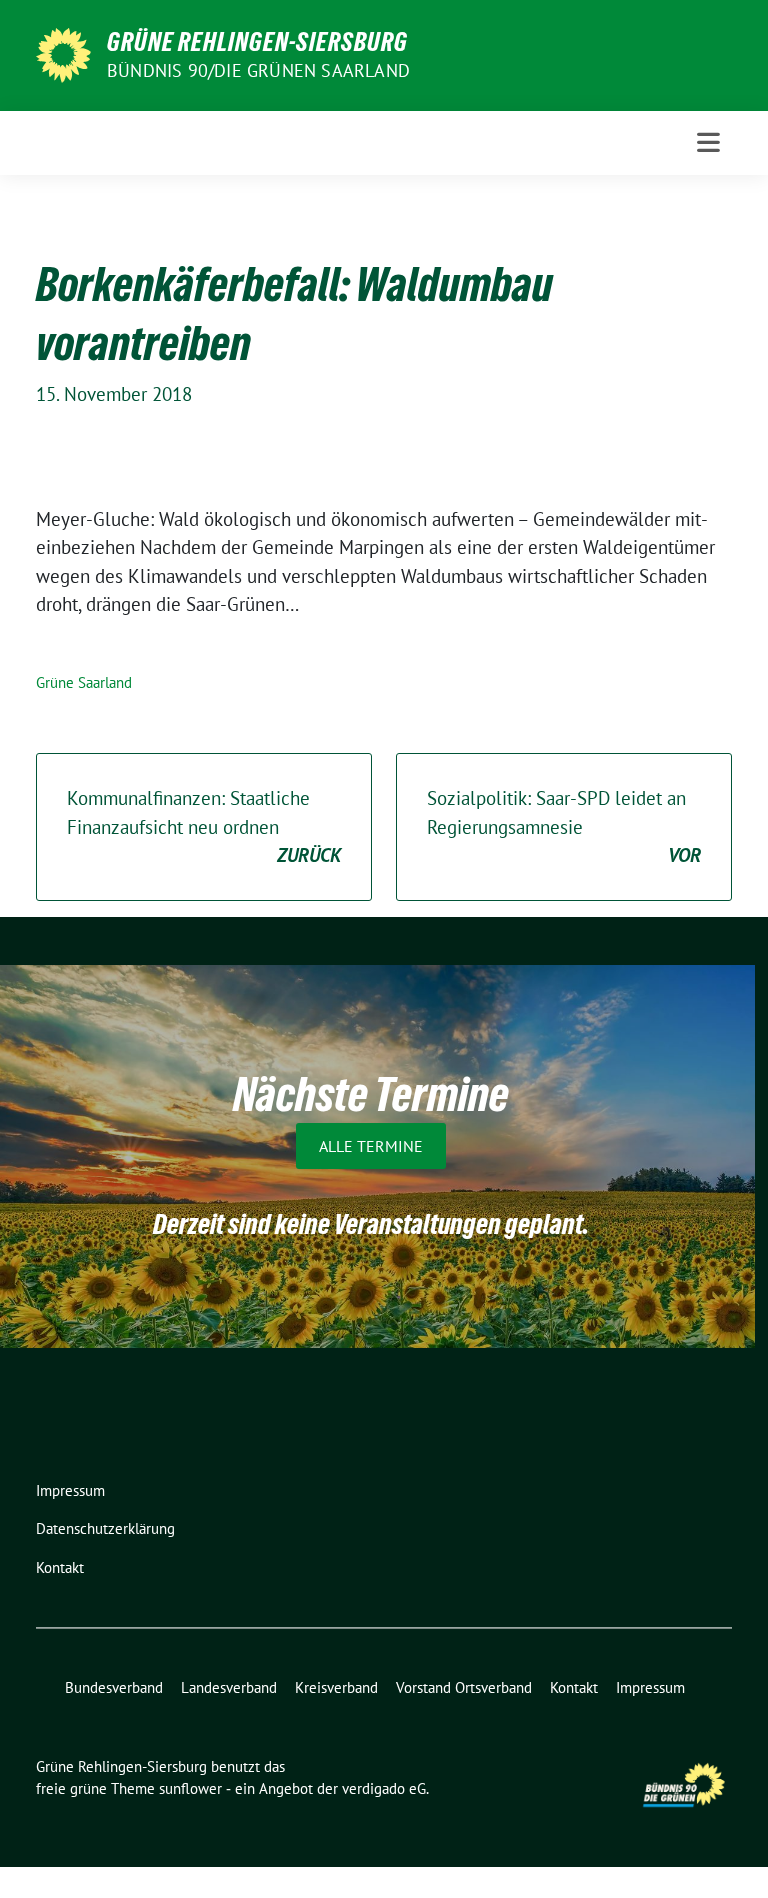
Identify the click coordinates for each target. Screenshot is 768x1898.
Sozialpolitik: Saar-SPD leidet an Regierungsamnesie (564, 826)
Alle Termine (371, 1146)
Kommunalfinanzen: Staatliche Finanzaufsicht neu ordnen (204, 826)
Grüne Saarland (84, 682)
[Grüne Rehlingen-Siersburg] (63, 53)
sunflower (190, 1788)
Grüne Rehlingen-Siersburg (257, 42)
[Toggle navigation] (708, 142)
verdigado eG (384, 1788)
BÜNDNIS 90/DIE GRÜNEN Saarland (258, 70)
